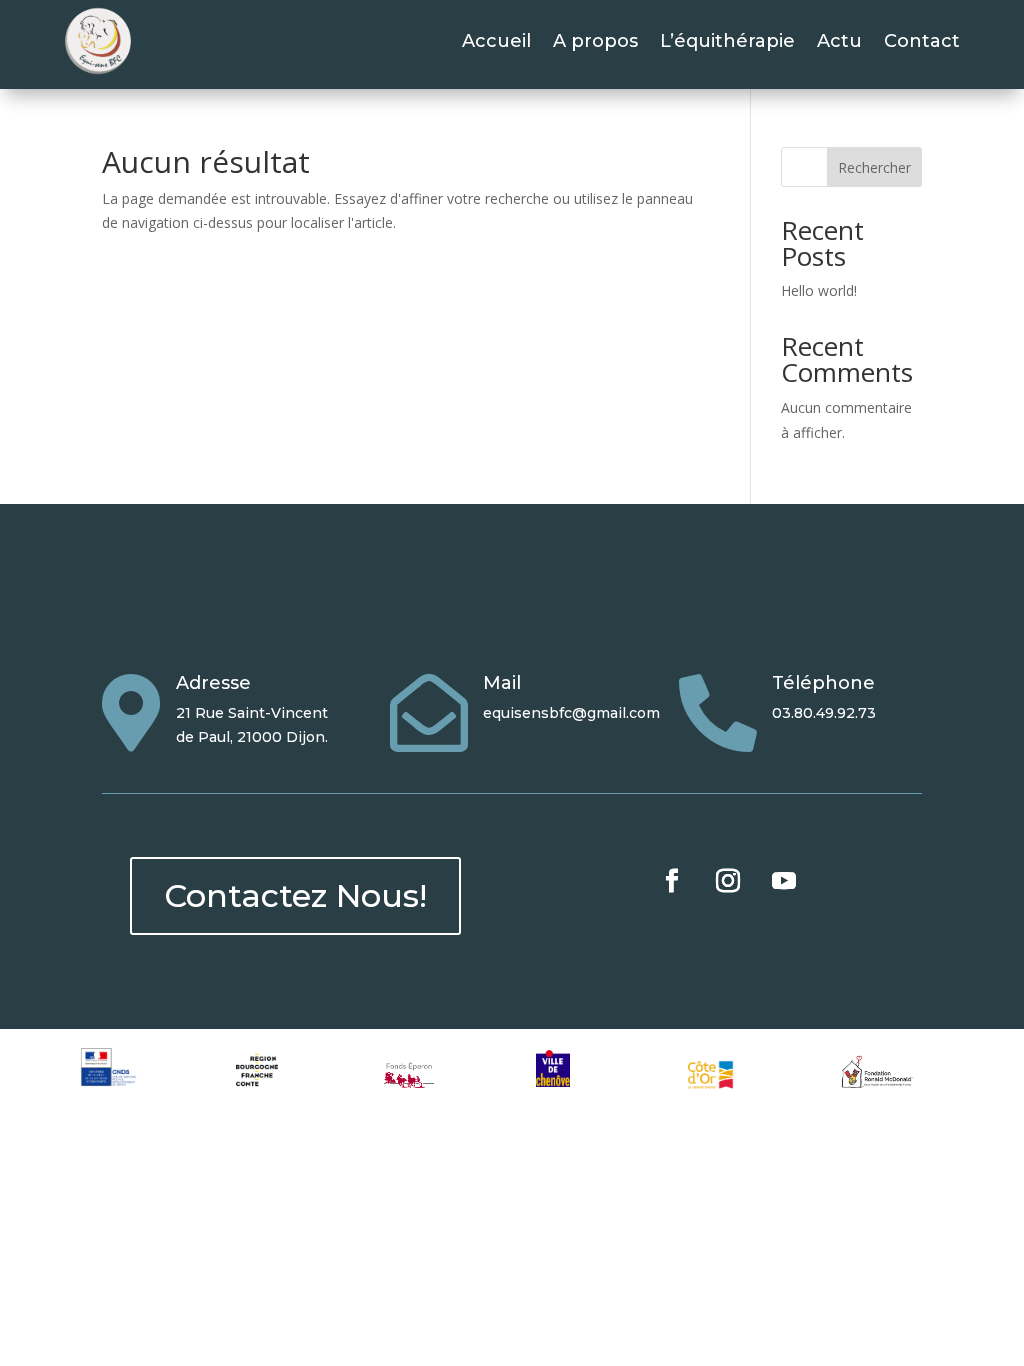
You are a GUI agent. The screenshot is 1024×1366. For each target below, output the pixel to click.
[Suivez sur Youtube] (784, 881)
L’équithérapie (727, 41)
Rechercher (874, 167)
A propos (595, 41)
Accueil (496, 41)
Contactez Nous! (295, 895)
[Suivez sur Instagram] (728, 881)
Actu (839, 41)
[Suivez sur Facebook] (672, 881)
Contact (922, 41)
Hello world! (819, 290)
